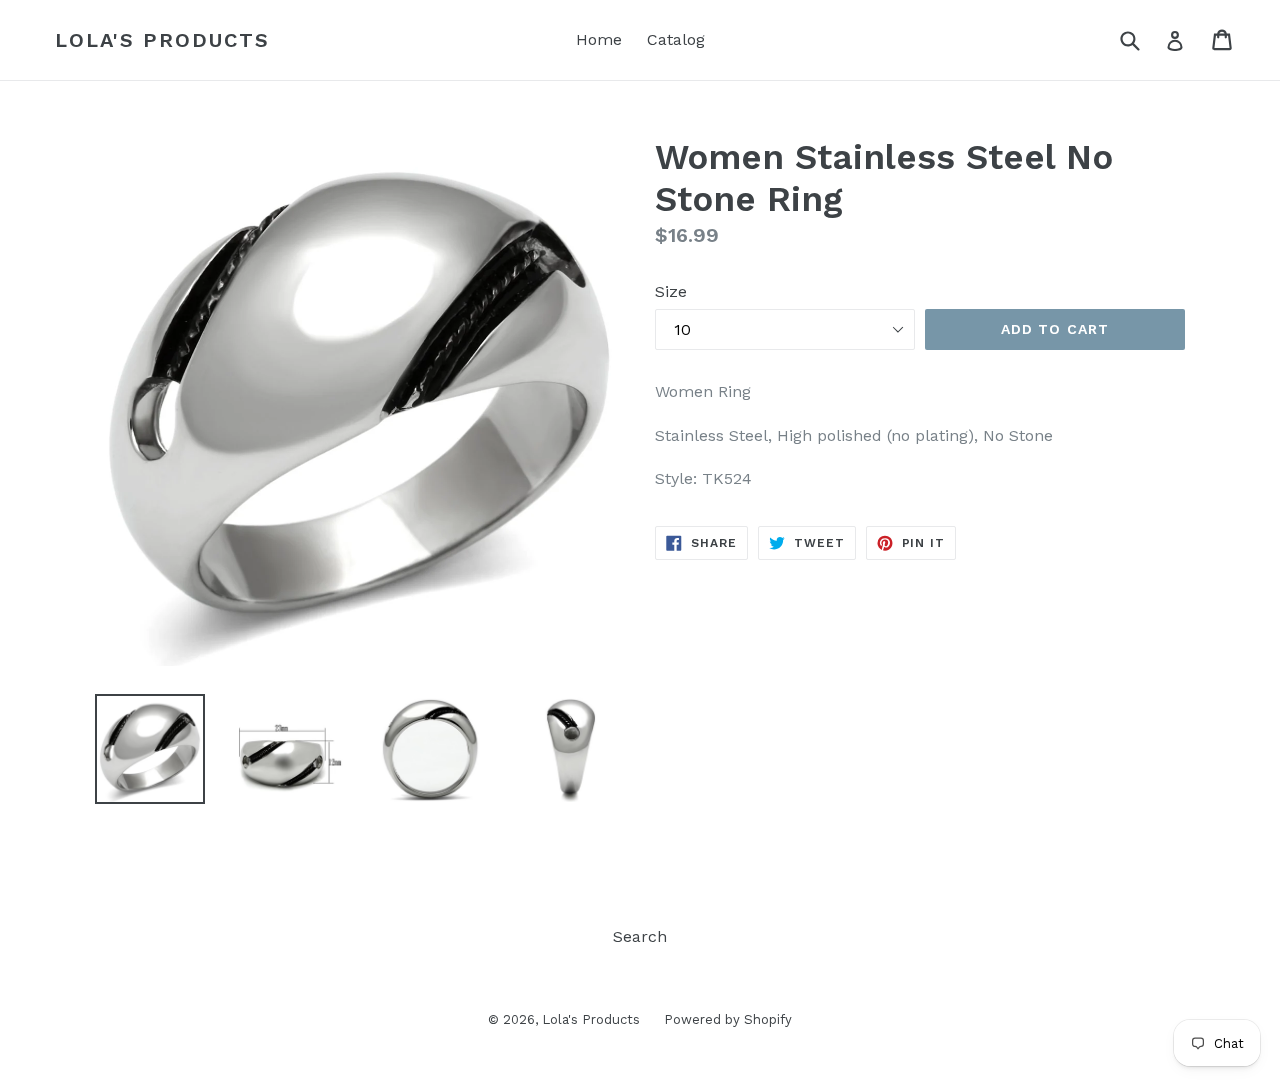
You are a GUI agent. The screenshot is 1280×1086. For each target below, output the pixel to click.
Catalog (676, 39)
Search (640, 936)
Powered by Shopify (728, 1019)
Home (599, 39)
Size (671, 291)
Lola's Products (162, 40)
